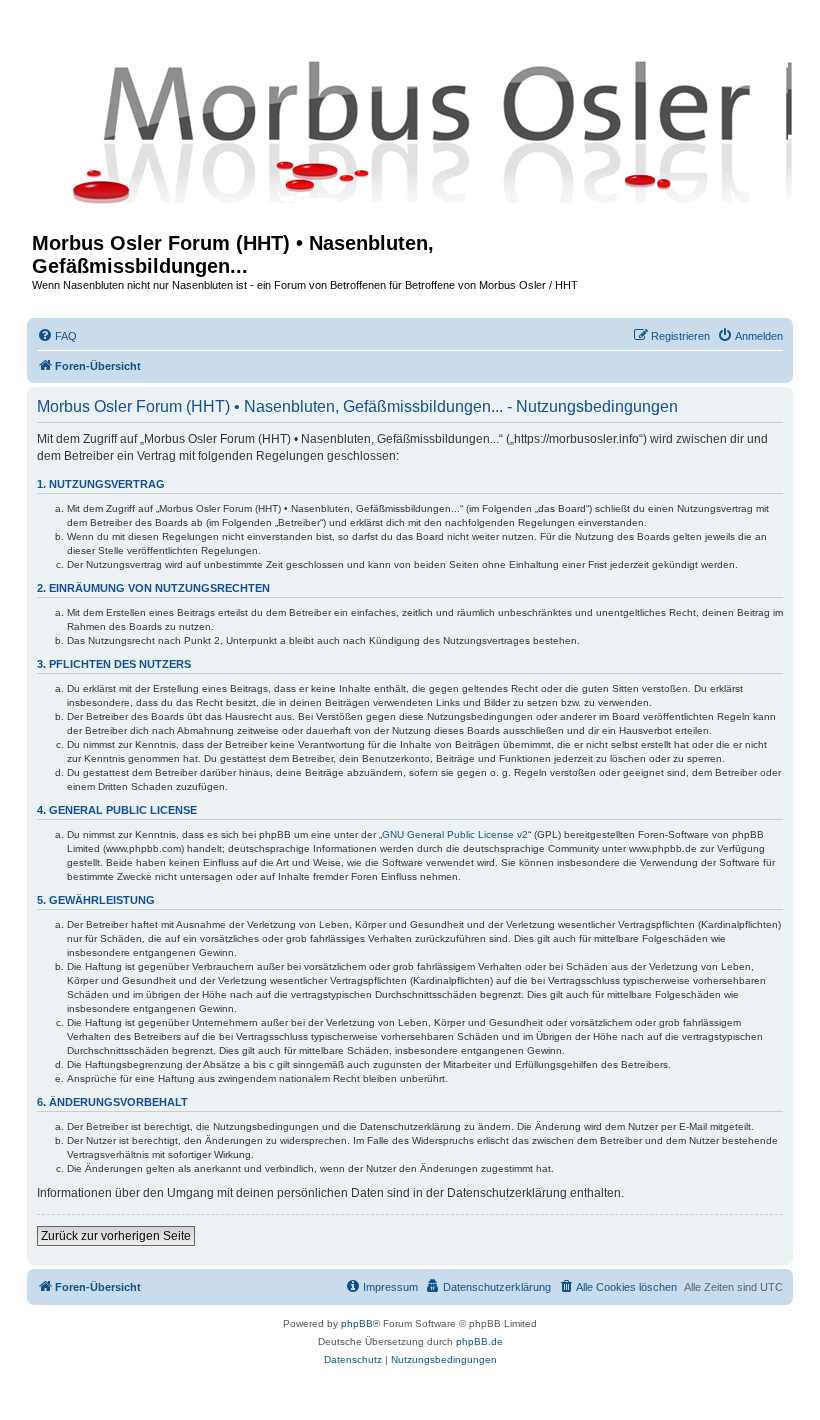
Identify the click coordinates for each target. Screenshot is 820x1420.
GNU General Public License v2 (455, 834)
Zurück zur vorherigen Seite (116, 1236)
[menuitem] (57, 336)
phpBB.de (479, 1341)
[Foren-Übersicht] (410, 132)
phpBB (357, 1323)
